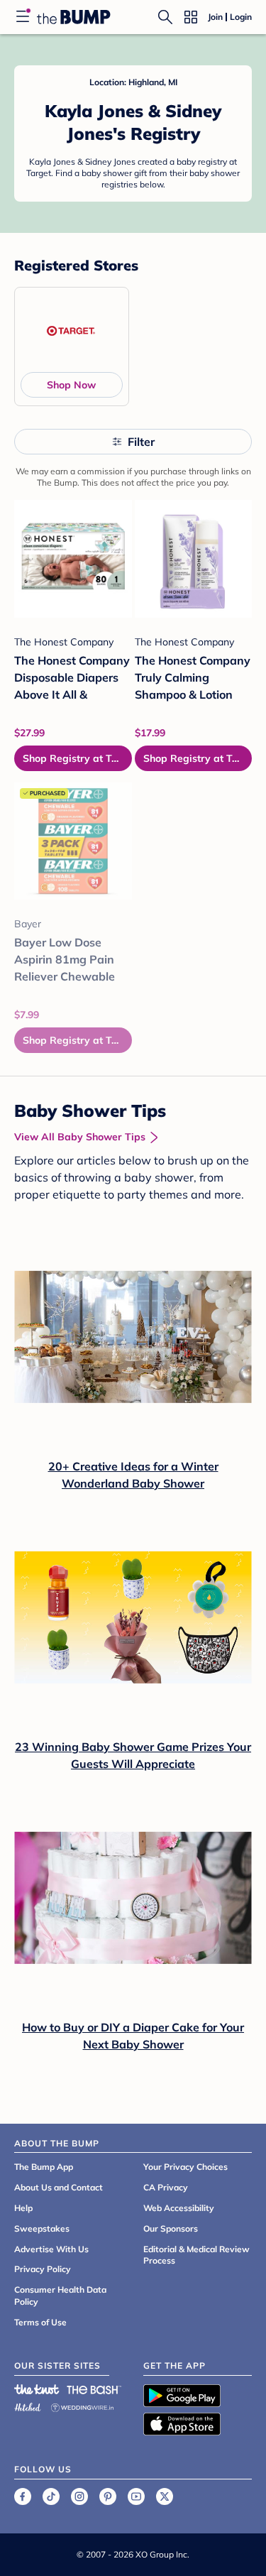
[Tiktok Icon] (51, 2496)
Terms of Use (40, 2322)
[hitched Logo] (28, 2405)
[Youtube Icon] (136, 2496)
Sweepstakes (42, 2228)
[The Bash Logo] (94, 2389)
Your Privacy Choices (185, 2167)
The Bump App (44, 2167)
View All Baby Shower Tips (80, 1137)
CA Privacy (166, 2187)
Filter (141, 442)
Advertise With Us (51, 2249)
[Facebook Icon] (23, 2496)
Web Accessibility (179, 2208)
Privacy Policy (43, 2269)
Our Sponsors (171, 2228)
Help (23, 2208)
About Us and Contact (59, 2187)
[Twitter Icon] (165, 2496)
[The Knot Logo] (37, 2389)
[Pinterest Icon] (108, 2496)
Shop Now (71, 385)
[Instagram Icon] (79, 2496)
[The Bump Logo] (74, 17)
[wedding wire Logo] (82, 2405)
